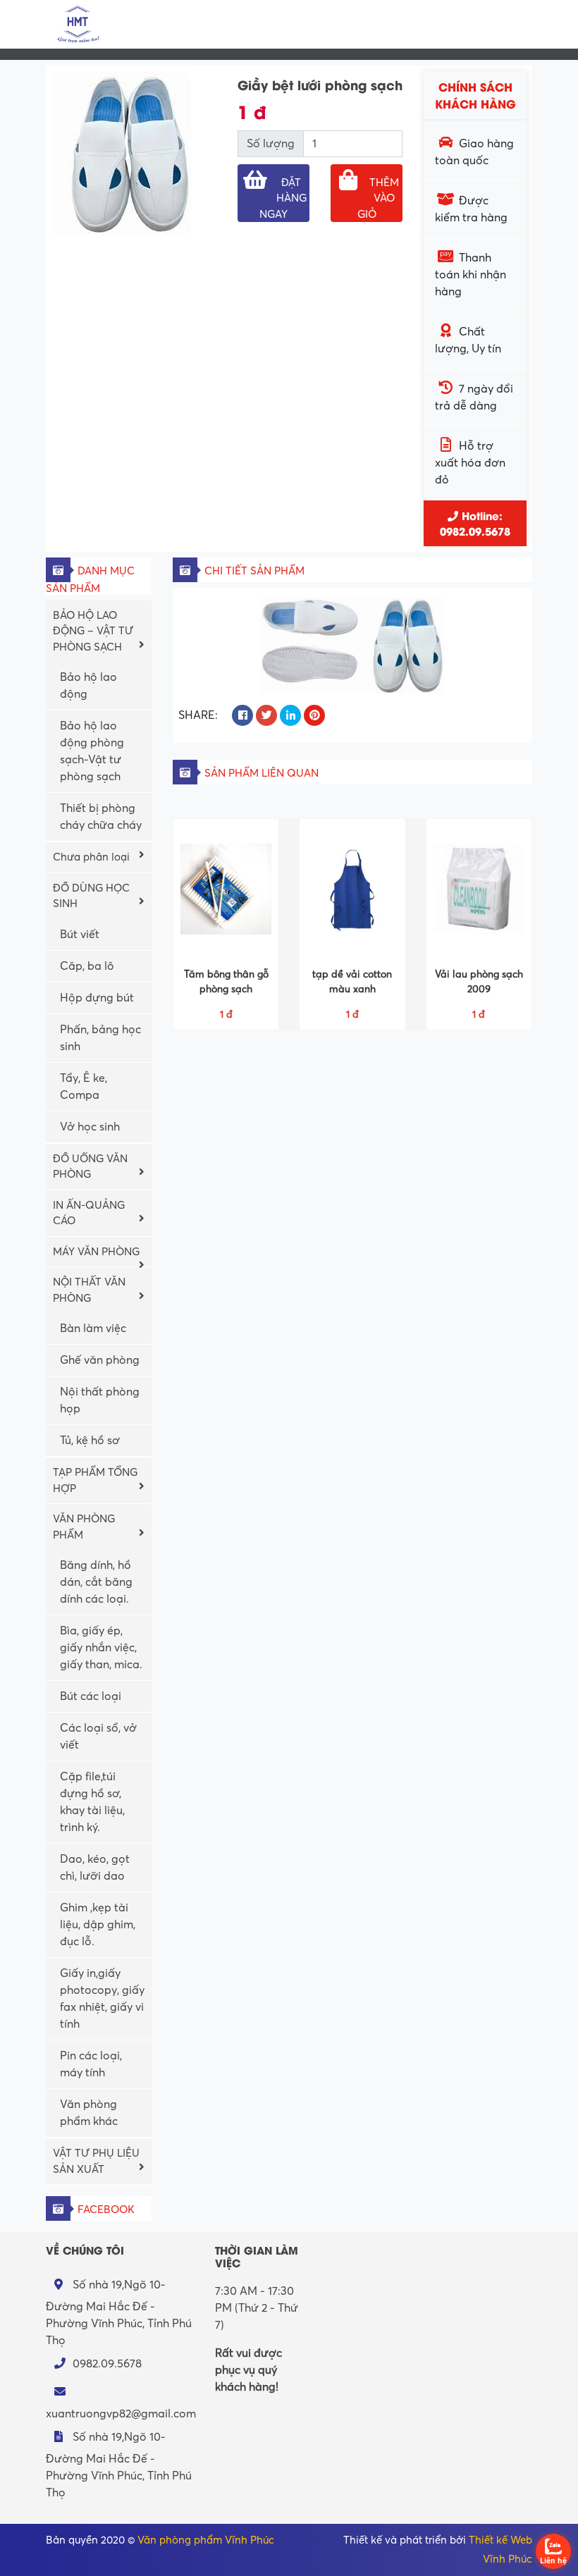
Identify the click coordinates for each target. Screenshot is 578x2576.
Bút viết (80, 935)
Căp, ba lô (87, 966)
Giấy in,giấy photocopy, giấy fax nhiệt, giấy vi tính (102, 1999)
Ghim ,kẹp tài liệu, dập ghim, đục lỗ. (98, 1925)
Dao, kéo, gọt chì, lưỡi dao (95, 1868)
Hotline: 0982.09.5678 (475, 523)
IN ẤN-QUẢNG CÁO (89, 1213)
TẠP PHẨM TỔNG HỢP (95, 1480)
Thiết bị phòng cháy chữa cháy (101, 817)
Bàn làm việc (93, 1329)
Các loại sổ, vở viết (98, 1737)
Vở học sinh (90, 1127)
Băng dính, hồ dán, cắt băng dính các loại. (96, 1582)
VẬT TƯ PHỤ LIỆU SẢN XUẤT (96, 2161)
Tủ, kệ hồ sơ (90, 1441)
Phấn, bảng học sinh (100, 1038)
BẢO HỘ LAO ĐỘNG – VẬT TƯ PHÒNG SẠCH (93, 631)
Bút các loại (91, 1696)
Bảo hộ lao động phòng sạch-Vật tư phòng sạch (92, 751)
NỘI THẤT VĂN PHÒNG (89, 1290)
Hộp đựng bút (97, 998)
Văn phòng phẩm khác (89, 2113)
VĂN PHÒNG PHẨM (84, 1527)
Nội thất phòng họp (100, 1400)
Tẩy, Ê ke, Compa (84, 1087)
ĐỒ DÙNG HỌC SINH (91, 896)
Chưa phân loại (91, 857)
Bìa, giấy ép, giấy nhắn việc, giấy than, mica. (101, 1648)
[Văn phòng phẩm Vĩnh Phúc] (78, 23)
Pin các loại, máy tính (91, 2064)
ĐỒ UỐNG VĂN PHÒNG (90, 1167)
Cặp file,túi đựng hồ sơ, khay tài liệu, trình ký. (92, 1802)
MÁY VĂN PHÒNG (96, 1252)
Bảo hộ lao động (88, 686)
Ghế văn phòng (100, 1360)
